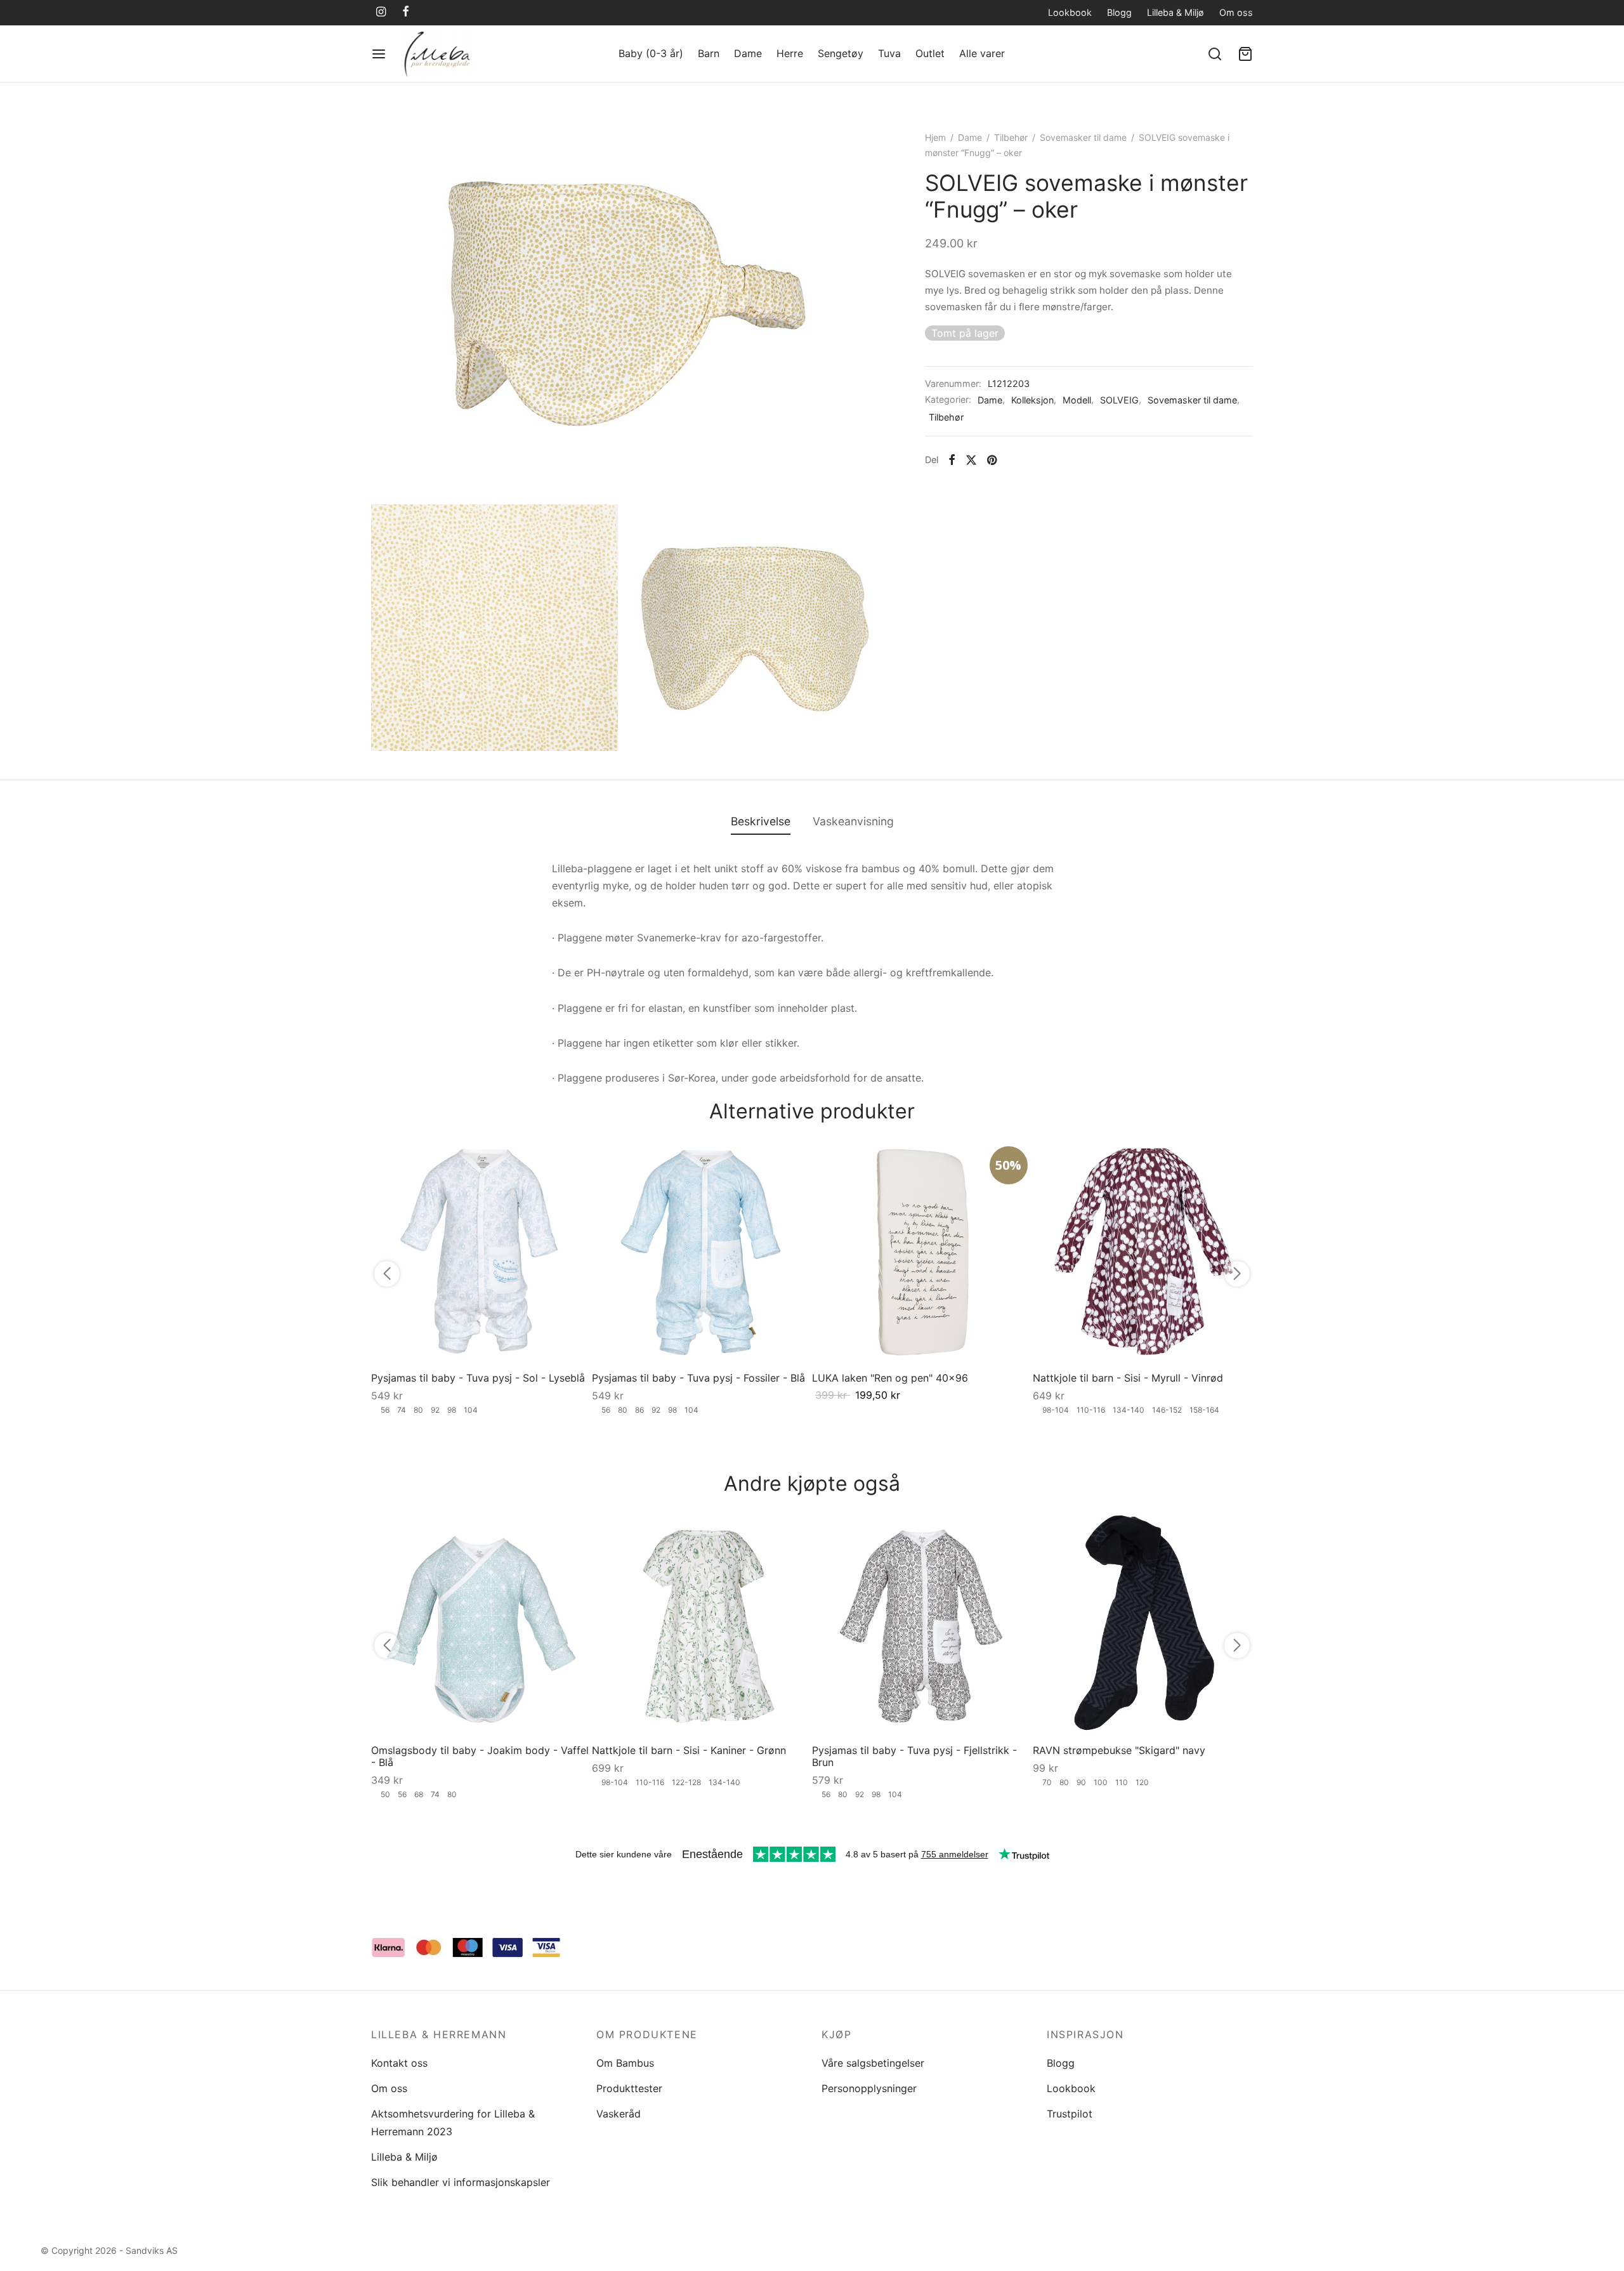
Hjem (935, 137)
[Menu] (379, 54)
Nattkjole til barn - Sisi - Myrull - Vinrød (1128, 1378)
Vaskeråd (619, 2114)
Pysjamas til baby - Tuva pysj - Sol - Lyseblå (478, 1378)
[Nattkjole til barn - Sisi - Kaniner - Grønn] (702, 1624)
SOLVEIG (1119, 400)
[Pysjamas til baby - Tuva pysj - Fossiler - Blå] (702, 1252)
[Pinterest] (992, 460)
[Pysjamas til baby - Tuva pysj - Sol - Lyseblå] (481, 1252)
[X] (971, 460)
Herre (790, 53)
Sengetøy (841, 53)
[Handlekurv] (1245, 54)
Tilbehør (1011, 137)
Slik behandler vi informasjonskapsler (461, 2182)
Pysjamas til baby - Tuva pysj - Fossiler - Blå (698, 1378)
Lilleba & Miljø (1175, 12)
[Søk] (1215, 54)
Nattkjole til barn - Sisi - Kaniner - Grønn (689, 1750)
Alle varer (982, 53)
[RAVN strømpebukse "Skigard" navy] (1143, 1624)
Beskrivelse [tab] (761, 821)
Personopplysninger (869, 2088)
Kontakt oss (399, 2063)
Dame (748, 53)
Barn (709, 53)
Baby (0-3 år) (651, 53)
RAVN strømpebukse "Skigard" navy (1119, 1750)
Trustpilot (1070, 2114)
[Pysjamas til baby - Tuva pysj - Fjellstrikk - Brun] (922, 1624)
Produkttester (629, 2088)
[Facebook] (406, 12)
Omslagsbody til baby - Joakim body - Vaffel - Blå (480, 1756)
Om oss (1236, 12)
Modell (1077, 400)
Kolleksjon (1032, 400)
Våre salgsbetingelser (873, 2063)
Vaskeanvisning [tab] (853, 821)
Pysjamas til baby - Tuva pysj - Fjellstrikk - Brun (914, 1756)
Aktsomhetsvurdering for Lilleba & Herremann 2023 (453, 2122)
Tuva (889, 53)
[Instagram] (381, 12)
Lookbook (1070, 12)
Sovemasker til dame (1083, 137)
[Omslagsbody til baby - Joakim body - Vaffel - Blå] (481, 1624)
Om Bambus (625, 2063)
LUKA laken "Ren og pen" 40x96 (890, 1378)
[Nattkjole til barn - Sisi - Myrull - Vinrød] (1143, 1252)
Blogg (1119, 12)
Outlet (930, 53)
